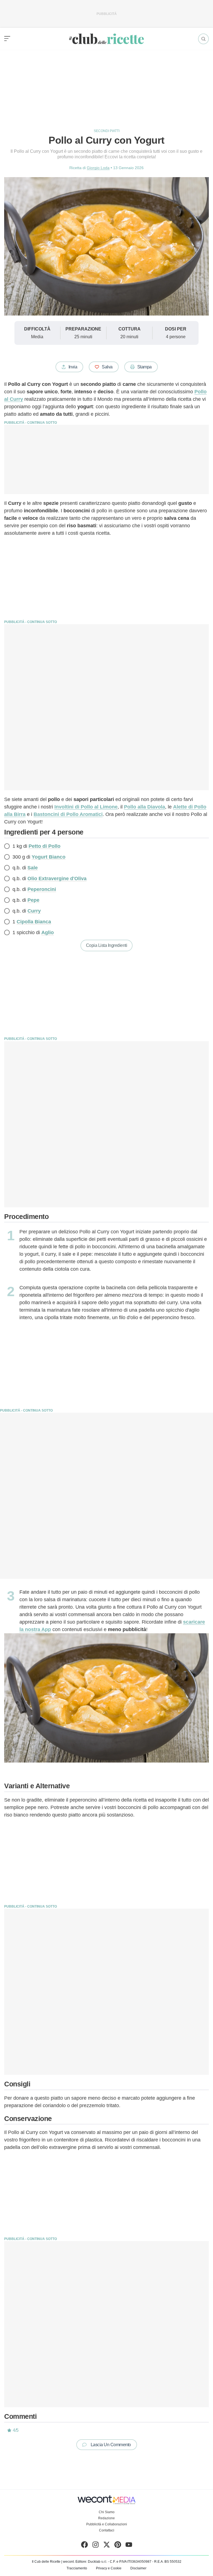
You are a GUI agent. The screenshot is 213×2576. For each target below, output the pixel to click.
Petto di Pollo (45, 846)
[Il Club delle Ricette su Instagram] (96, 2546)
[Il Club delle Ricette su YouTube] (129, 2546)
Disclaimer (138, 2568)
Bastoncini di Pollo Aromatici (68, 814)
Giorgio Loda (98, 168)
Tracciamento (77, 2568)
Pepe (33, 900)
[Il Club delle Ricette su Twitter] (107, 2546)
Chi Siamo (107, 2512)
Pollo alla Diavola (144, 807)
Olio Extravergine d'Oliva (57, 879)
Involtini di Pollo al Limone (86, 807)
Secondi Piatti (107, 131)
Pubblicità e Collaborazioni (107, 2524)
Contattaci (107, 2530)
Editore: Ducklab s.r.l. (91, 2562)
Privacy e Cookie (109, 2568)
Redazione (106, 2518)
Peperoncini (42, 889)
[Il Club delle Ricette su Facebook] (84, 2546)
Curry (34, 911)
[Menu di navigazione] (7, 39)
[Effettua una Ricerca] (203, 39)
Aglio (48, 932)
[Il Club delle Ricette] (106, 39)
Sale (33, 868)
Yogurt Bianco (49, 857)
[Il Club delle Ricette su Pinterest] (118, 2546)
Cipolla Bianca (34, 922)
